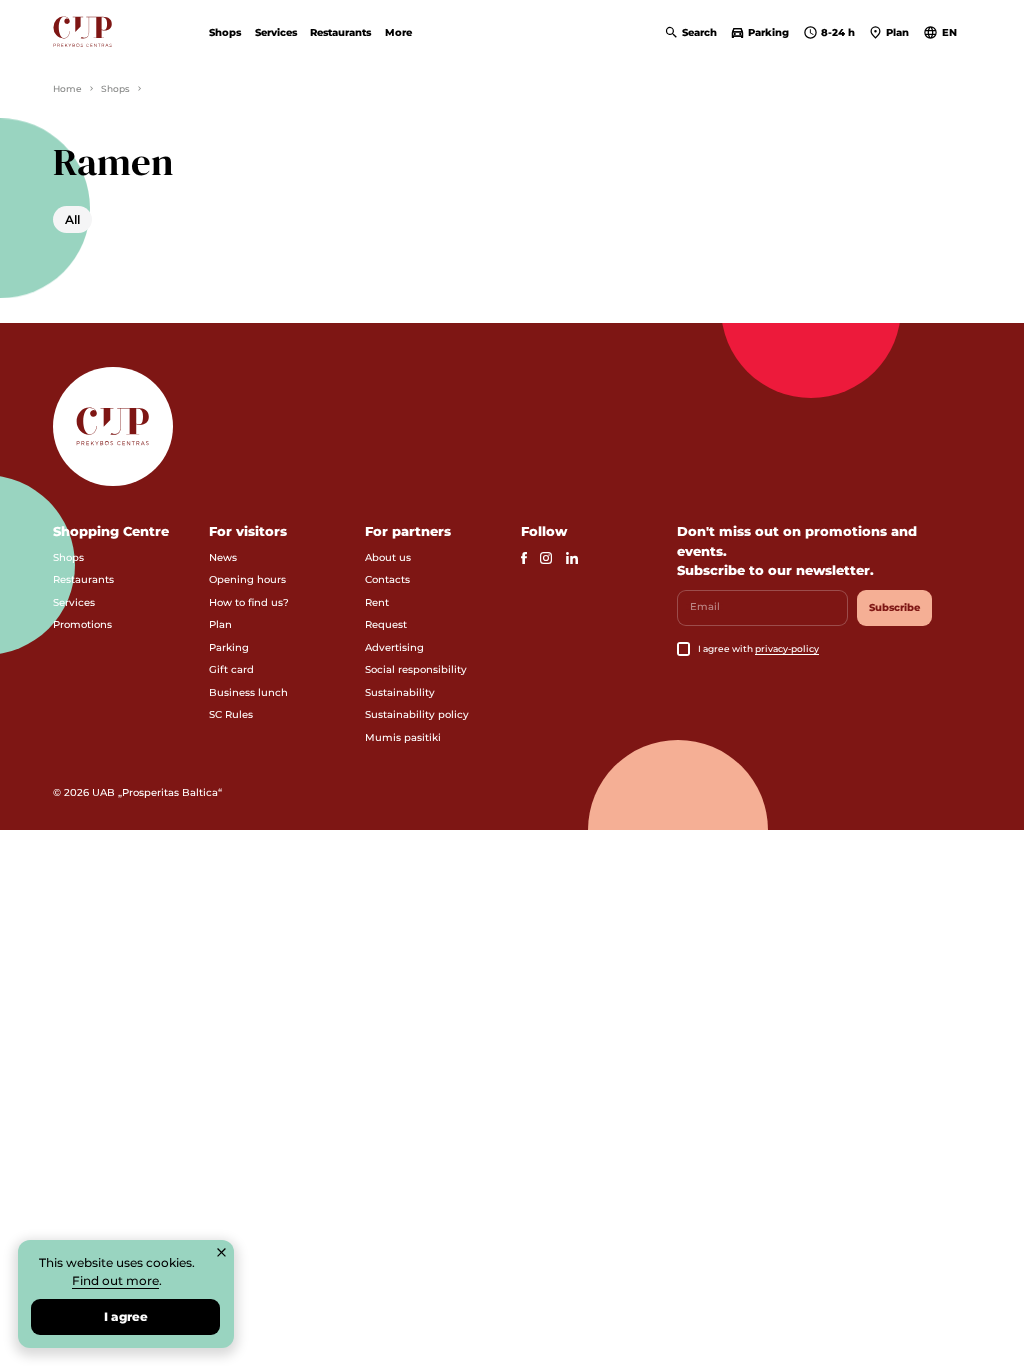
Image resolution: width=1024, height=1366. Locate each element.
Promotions (82, 624)
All (72, 219)
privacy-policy (787, 648)
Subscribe (894, 607)
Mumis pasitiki (403, 737)
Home (67, 88)
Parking (229, 647)
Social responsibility (416, 669)
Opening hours (247, 579)
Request (386, 624)
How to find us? (249, 602)
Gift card (231, 669)
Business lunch (248, 692)
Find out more (115, 1280)
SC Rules (231, 714)
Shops (225, 32)
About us (388, 557)
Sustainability (400, 692)
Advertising (394, 647)
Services (276, 32)
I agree (126, 1316)
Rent (377, 602)
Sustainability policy (417, 714)
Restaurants (340, 32)
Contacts (387, 579)
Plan (220, 624)
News (223, 557)
